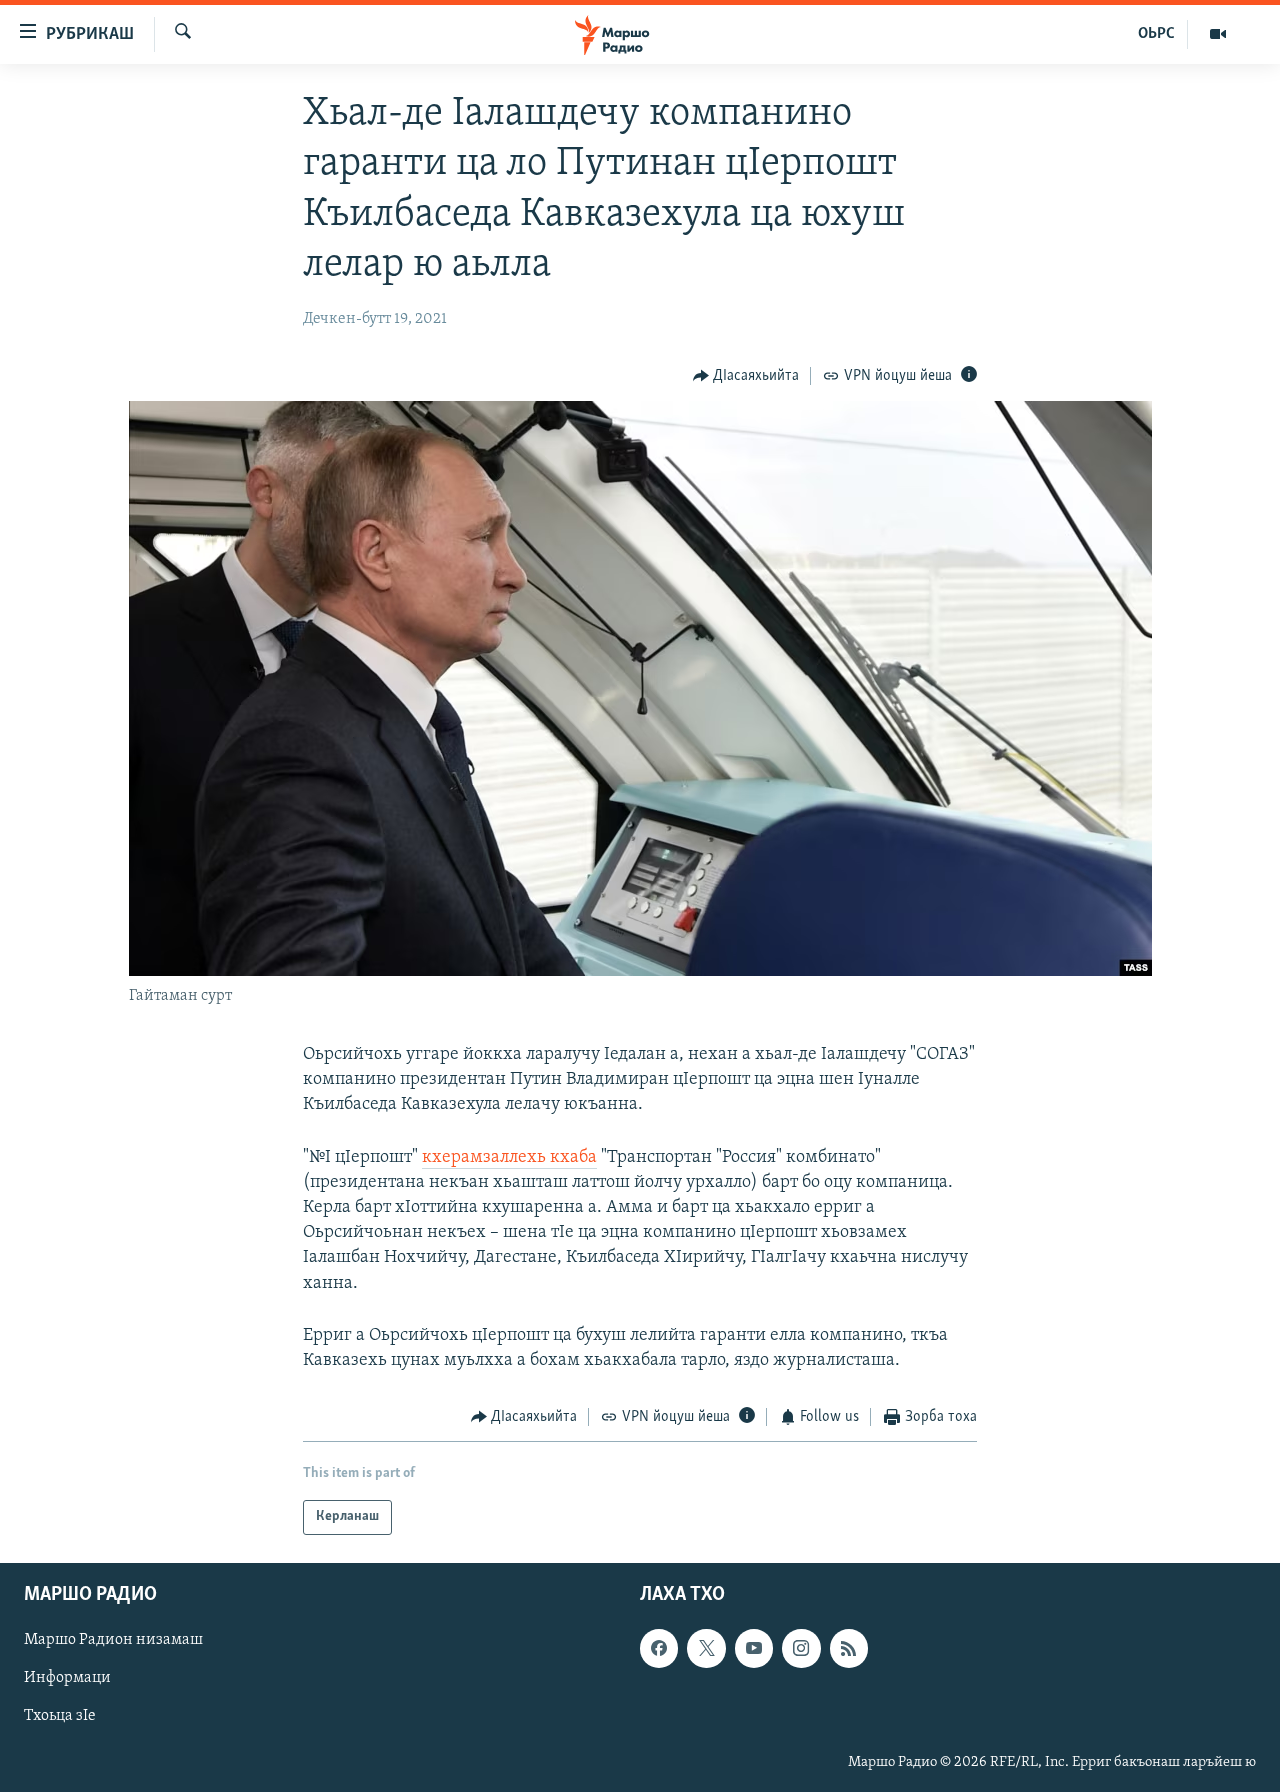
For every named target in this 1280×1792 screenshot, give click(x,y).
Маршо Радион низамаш (113, 1640)
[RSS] (849, 1648)
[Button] (746, 376)
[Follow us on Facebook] (659, 1648)
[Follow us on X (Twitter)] (706, 1648)
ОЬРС (1156, 34)
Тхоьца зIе (60, 1716)
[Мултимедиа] (1218, 34)
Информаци (67, 1678)
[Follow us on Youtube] (754, 1648)
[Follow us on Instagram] (801, 1648)
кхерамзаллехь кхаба (509, 1158)
